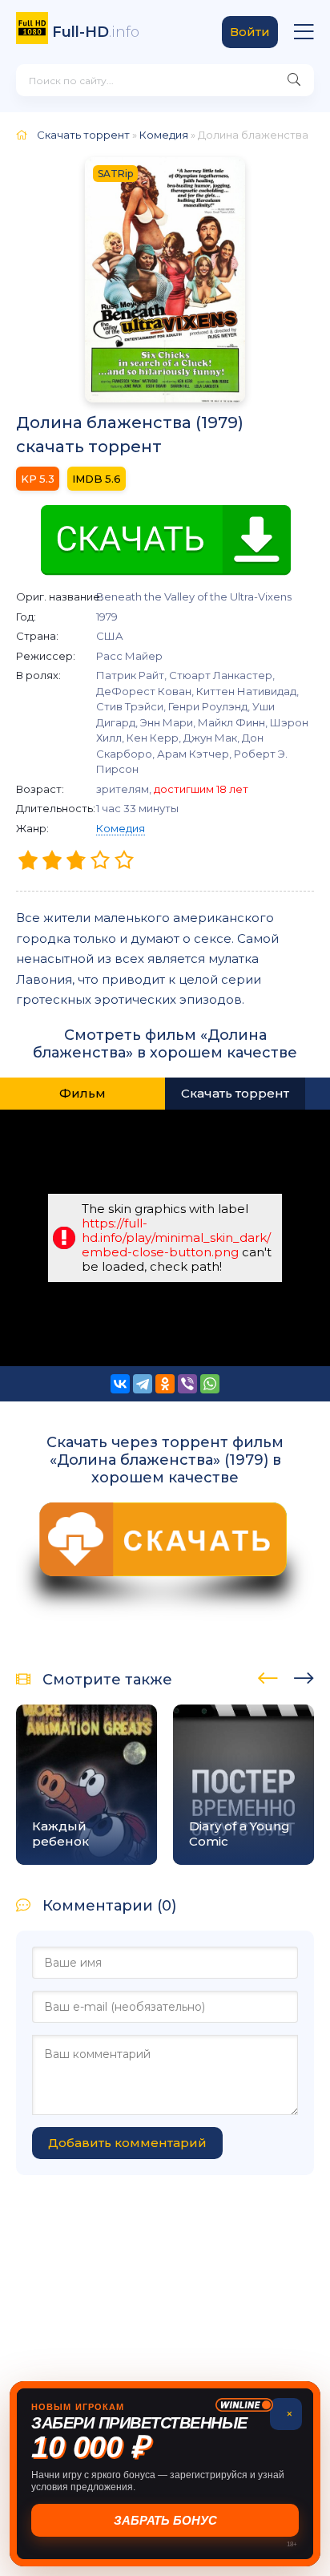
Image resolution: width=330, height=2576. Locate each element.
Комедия (121, 828)
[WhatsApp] (210, 1384)
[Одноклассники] (165, 1384)
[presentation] (268, 1676)
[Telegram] (143, 1384)
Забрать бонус (165, 2520)
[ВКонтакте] (120, 1384)
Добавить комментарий (127, 2143)
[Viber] (187, 1384)
